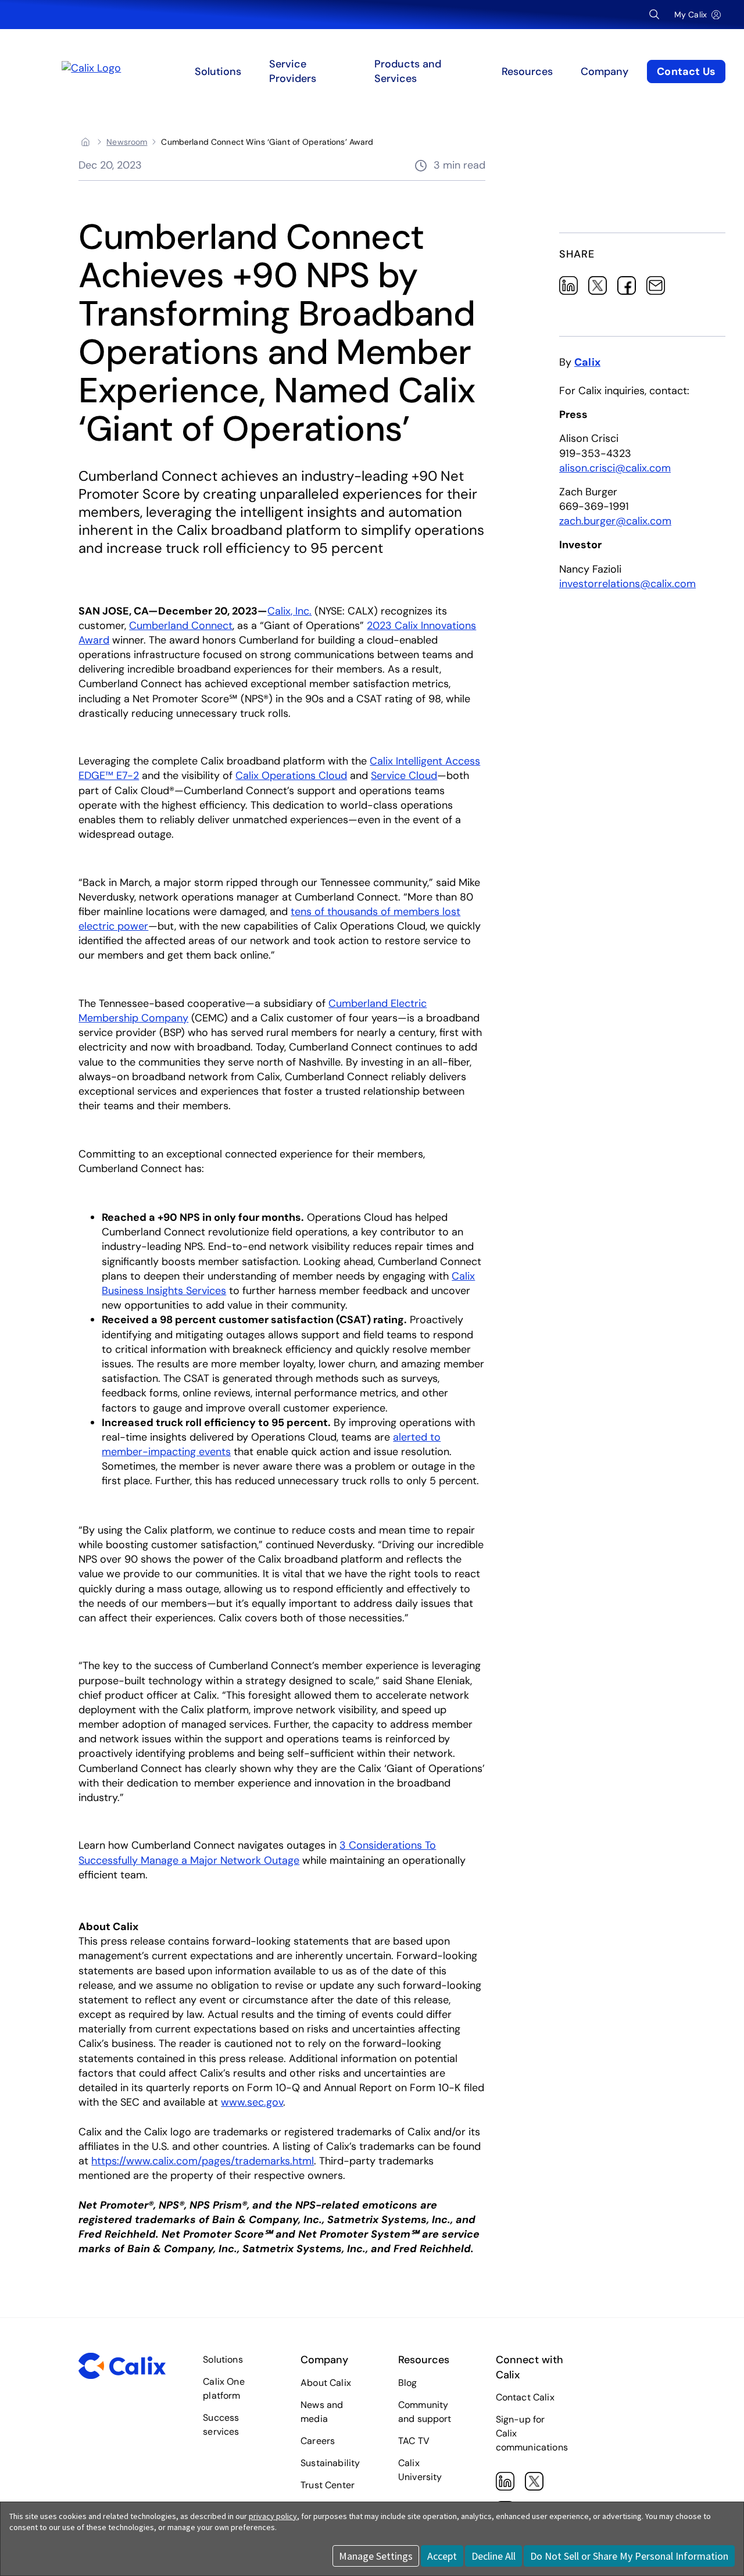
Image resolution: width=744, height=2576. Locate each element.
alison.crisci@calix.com (615, 468)
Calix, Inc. (289, 611)
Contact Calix (525, 2397)
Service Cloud (404, 776)
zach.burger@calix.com (615, 521)
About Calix (326, 2383)
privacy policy (273, 2516)
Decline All (493, 2556)
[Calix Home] (147, 72)
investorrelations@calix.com (627, 584)
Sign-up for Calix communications (532, 2433)
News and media (322, 2412)
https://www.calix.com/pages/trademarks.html (203, 2161)
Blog (408, 2383)
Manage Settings (376, 2556)
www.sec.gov (252, 2102)
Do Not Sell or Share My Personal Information (629, 2556)
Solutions (223, 2359)
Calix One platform (223, 2389)
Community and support (425, 2412)
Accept (442, 2556)
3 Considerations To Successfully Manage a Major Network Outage (257, 1852)
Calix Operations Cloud (291, 776)
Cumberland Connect (181, 626)
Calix (587, 362)
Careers (318, 2441)
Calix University (420, 2470)
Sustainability (330, 2463)
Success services (221, 2425)
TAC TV (414, 2441)
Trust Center (328, 2485)
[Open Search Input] (654, 15)
